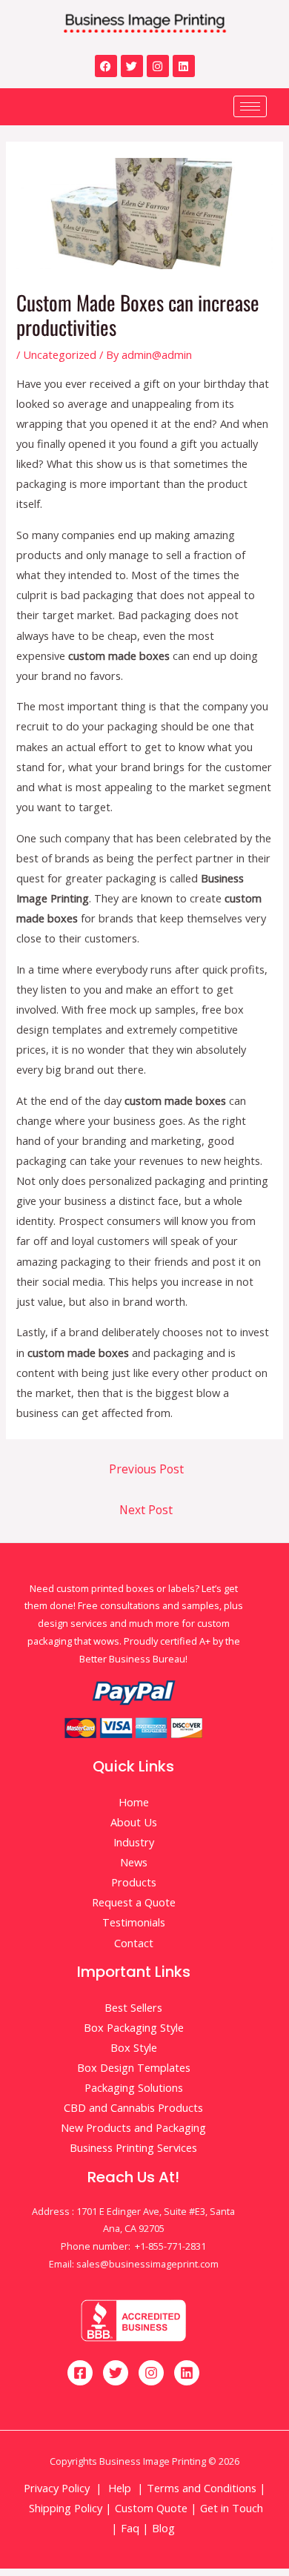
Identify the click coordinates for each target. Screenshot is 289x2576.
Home (134, 1802)
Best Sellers (133, 2007)
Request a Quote (134, 1902)
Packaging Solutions (134, 2087)
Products (134, 1882)
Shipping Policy (66, 2508)
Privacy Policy (57, 2488)
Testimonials (134, 1922)
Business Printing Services (133, 2147)
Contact (134, 1943)
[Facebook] (106, 66)
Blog (165, 2528)
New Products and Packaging (133, 2127)
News (134, 1862)
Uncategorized (60, 354)
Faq (130, 2528)
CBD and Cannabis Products (133, 2107)
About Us (134, 1822)
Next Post (146, 1510)
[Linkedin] (184, 66)
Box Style (134, 2047)
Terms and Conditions (202, 2488)
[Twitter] (132, 66)
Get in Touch (230, 2508)
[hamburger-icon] (250, 106)
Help (120, 2488)
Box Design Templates (134, 2067)
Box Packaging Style (134, 2027)
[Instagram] (158, 66)
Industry (134, 1842)
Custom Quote (151, 2508)
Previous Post (146, 1469)
